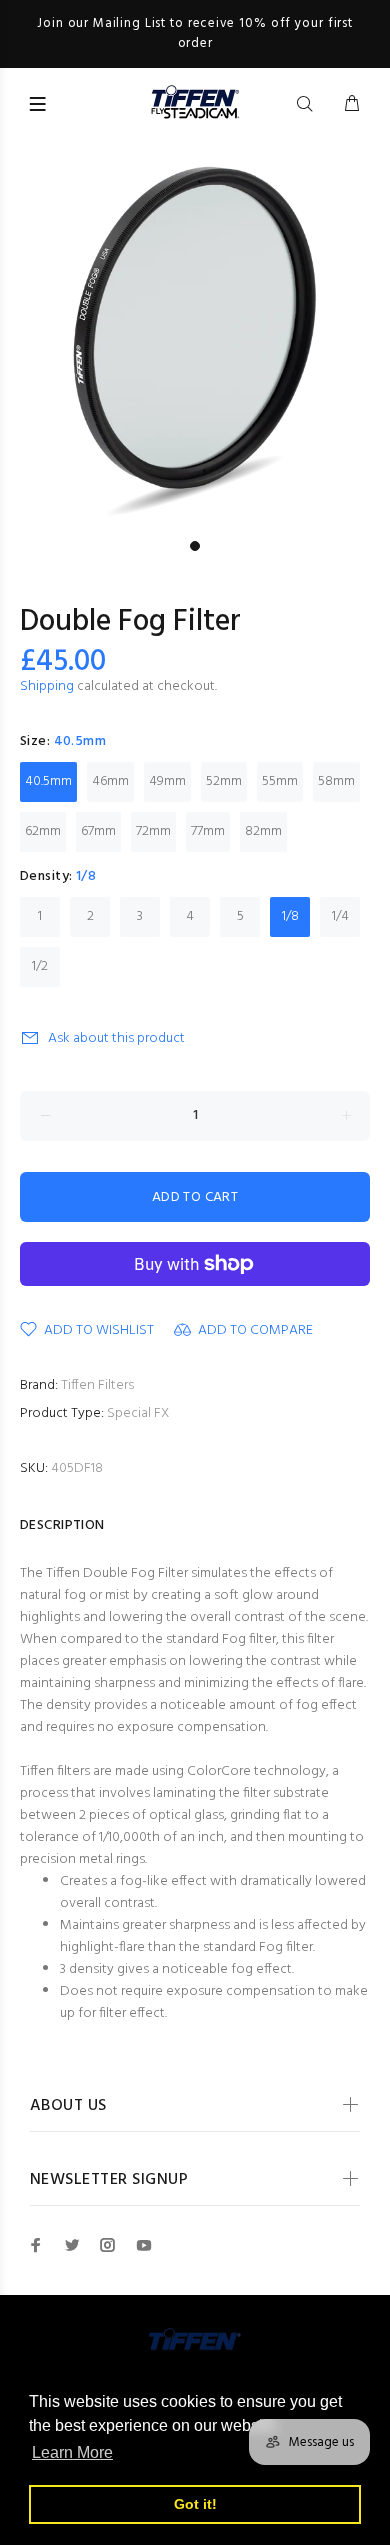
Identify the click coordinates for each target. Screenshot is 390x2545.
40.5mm (48, 781)
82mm (263, 831)
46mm (110, 781)
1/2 (40, 966)
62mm (43, 831)
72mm (153, 831)
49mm (167, 781)
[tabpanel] (195, 336)
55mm (280, 781)
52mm (224, 781)
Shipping (47, 686)
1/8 (290, 916)
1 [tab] (195, 546)
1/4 (340, 916)
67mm (98, 831)
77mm (208, 831)
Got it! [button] (195, 2504)
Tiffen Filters (97, 1385)
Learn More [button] (72, 2452)
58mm (336, 781)
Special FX (138, 1413)
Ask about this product (116, 1038)
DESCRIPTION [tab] (62, 1525)
